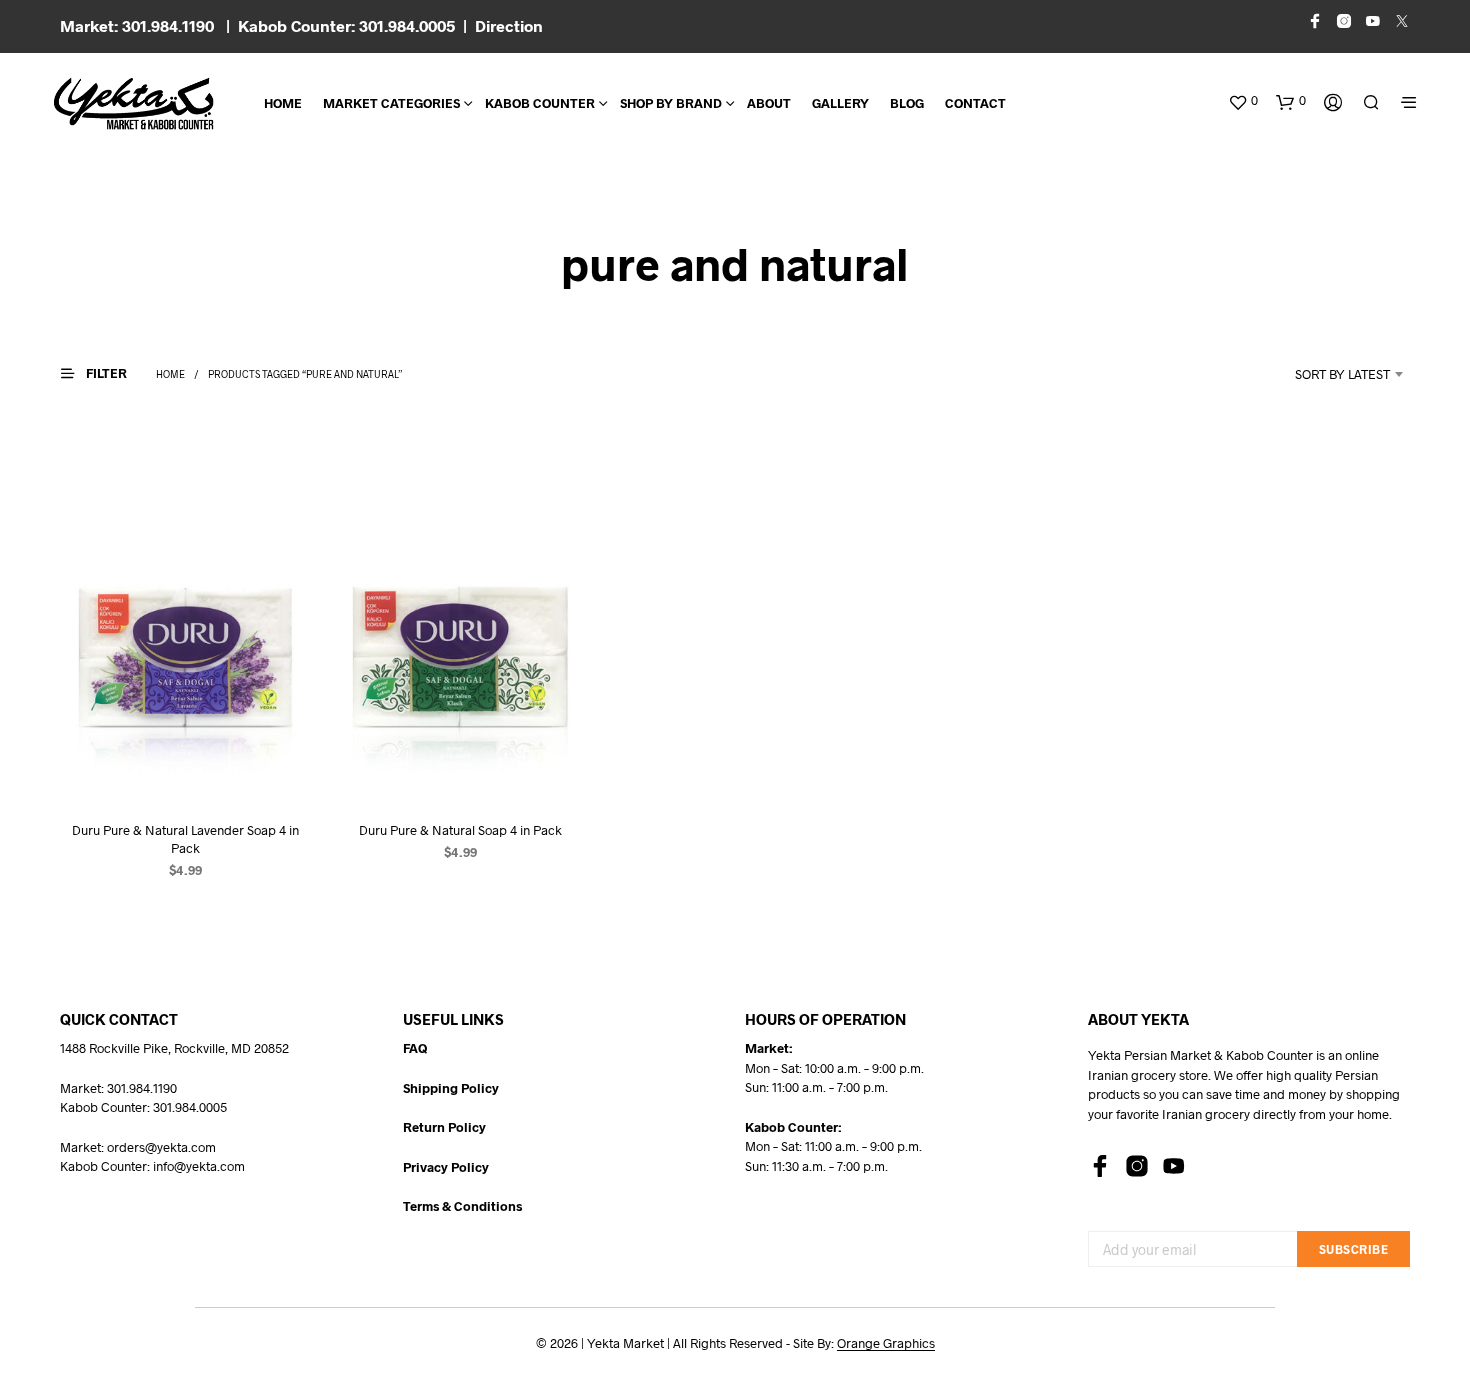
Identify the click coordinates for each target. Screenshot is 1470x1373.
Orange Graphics (886, 1343)
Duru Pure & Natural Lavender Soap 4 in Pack (185, 838)
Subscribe (1354, 1249)
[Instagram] (1137, 1166)
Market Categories (391, 103)
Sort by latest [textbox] (1342, 374)
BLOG (907, 103)
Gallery (840, 103)
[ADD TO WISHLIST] (185, 765)
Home (283, 103)
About (769, 103)
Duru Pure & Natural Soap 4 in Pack (460, 829)
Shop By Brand (671, 103)
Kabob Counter (540, 103)
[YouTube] (1174, 1166)
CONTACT (975, 103)
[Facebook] (1100, 1166)
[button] (1243, 101)
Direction (509, 25)
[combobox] (1316, 374)
